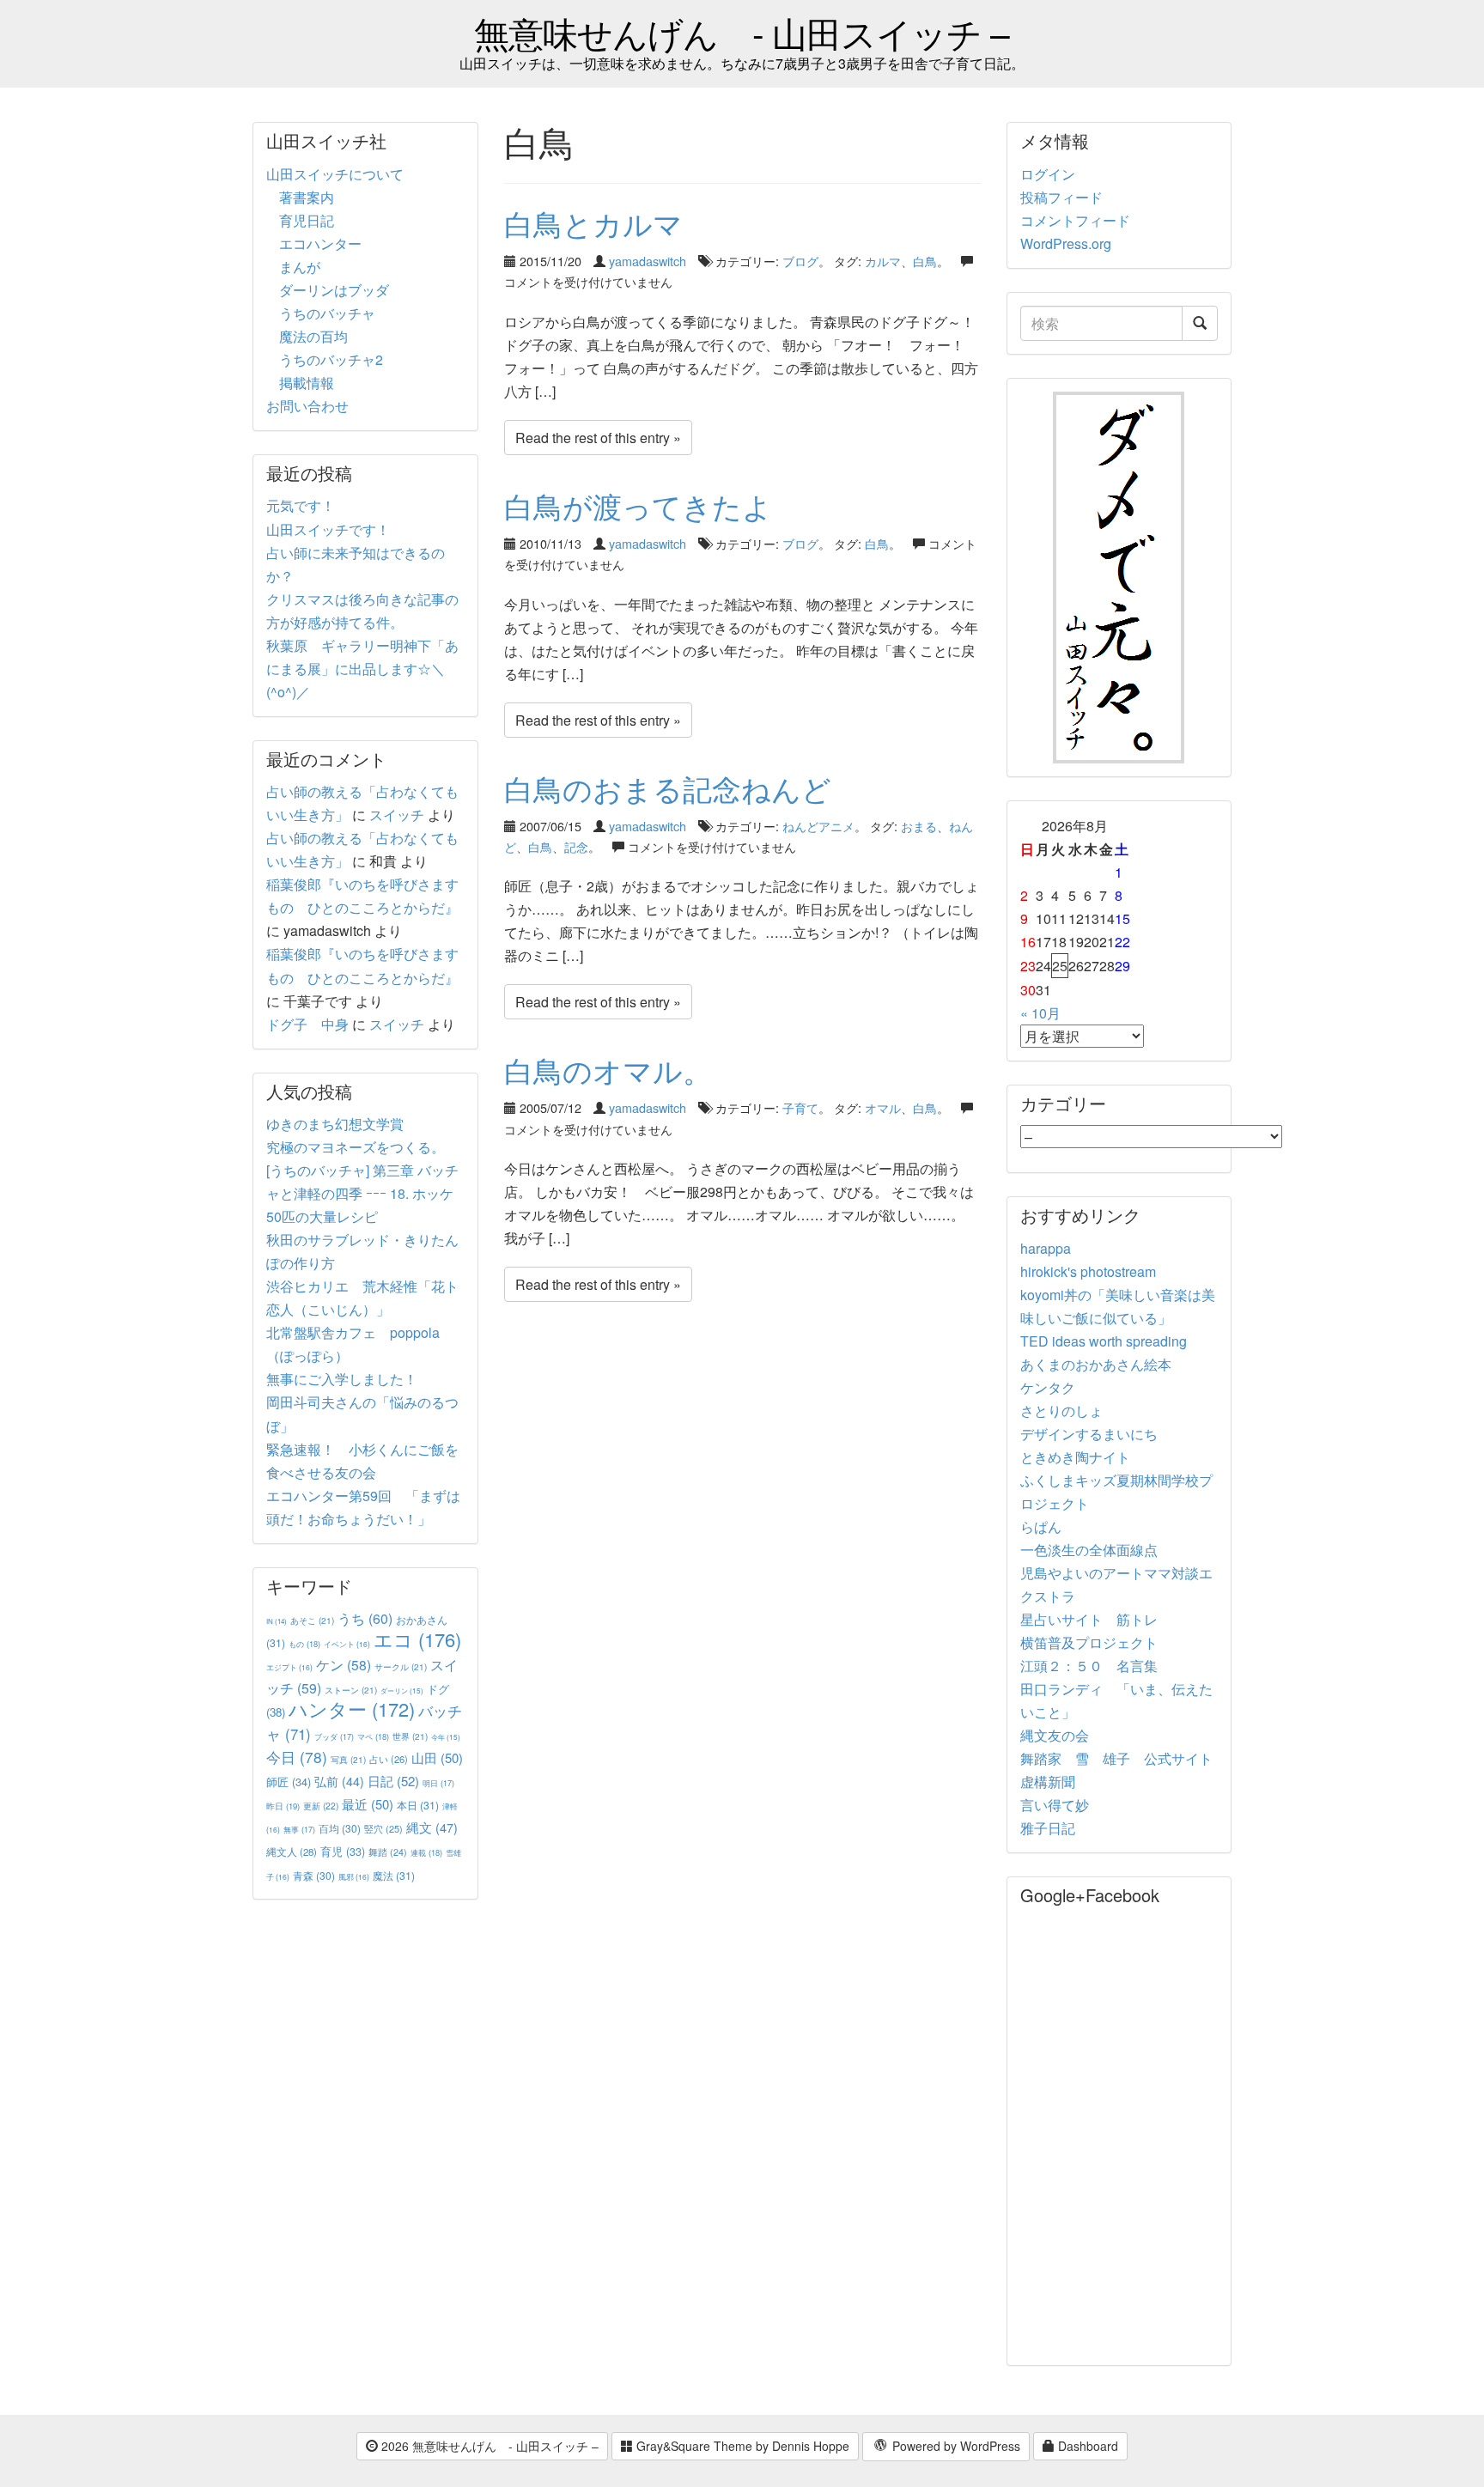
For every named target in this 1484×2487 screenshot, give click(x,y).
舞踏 (388, 1852)
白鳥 (925, 261)
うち (365, 1618)
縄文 (432, 1827)
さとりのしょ (1061, 1411)
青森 (314, 1875)
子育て (800, 1107)
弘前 (339, 1781)
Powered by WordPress (955, 2446)
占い (389, 1759)
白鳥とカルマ (593, 223)
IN (277, 1621)
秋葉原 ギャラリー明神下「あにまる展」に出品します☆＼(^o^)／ (362, 669)
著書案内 (307, 197)
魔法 (394, 1875)
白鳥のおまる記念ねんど (668, 788)
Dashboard (1086, 2446)
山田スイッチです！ (328, 529)
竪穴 (383, 1828)
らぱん (1041, 1526)
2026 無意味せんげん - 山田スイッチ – (488, 2446)
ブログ (800, 261)
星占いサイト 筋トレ (1089, 1619)
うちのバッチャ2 (331, 359)
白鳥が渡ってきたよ (638, 505)
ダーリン (402, 1690)
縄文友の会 (1055, 1735)
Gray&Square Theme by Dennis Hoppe (741, 2446)
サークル (401, 1666)
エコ (417, 1639)
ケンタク (1048, 1387)
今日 (297, 1757)
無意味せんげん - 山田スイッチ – (742, 32)
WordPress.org (1066, 243)
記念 (576, 846)
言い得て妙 (1055, 1805)
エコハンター (320, 243)
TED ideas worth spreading (1104, 1341)
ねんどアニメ (818, 826)
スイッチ (397, 815)
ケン (344, 1664)
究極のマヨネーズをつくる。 (356, 1147)
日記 (393, 1781)
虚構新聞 (1048, 1782)
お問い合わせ (307, 406)
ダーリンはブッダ (334, 290)
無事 (299, 1830)
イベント (347, 1644)
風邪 (354, 1876)
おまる (919, 826)
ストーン (351, 1690)
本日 (418, 1805)
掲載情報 (307, 383)
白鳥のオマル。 (608, 1070)
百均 (340, 1828)
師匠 (289, 1782)
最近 (368, 1804)
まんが (300, 267)
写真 (348, 1759)
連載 (426, 1852)
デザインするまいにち (1089, 1434)
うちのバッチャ (327, 313)
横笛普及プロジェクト (1089, 1642)
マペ (373, 1736)
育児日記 (307, 220)
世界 (410, 1736)
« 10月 (1040, 1013)
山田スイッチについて (335, 174)
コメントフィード (1075, 220)
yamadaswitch (648, 261)
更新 (321, 1806)
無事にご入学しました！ (342, 1379)
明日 (438, 1783)
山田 (437, 1757)
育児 (343, 1852)
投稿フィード (1061, 197)
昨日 (283, 1806)
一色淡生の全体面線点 (1089, 1550)
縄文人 (292, 1852)
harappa (1046, 1248)
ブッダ (334, 1737)
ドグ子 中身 (307, 1024)
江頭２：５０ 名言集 (1089, 1666)
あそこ (312, 1620)
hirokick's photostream (1088, 1271)
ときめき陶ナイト (1075, 1457)
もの (304, 1644)
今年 (446, 1737)
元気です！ (301, 505)
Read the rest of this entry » (598, 438)
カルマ (883, 261)
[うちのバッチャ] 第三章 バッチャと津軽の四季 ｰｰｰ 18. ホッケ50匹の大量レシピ (362, 1193)
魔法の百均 (313, 336)
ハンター (352, 1709)
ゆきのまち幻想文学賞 (335, 1124)
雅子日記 (1048, 1828)
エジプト (289, 1667)
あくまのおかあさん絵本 (1096, 1364)
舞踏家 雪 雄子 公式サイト (1116, 1758)
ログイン (1048, 174)
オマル (883, 1107)
